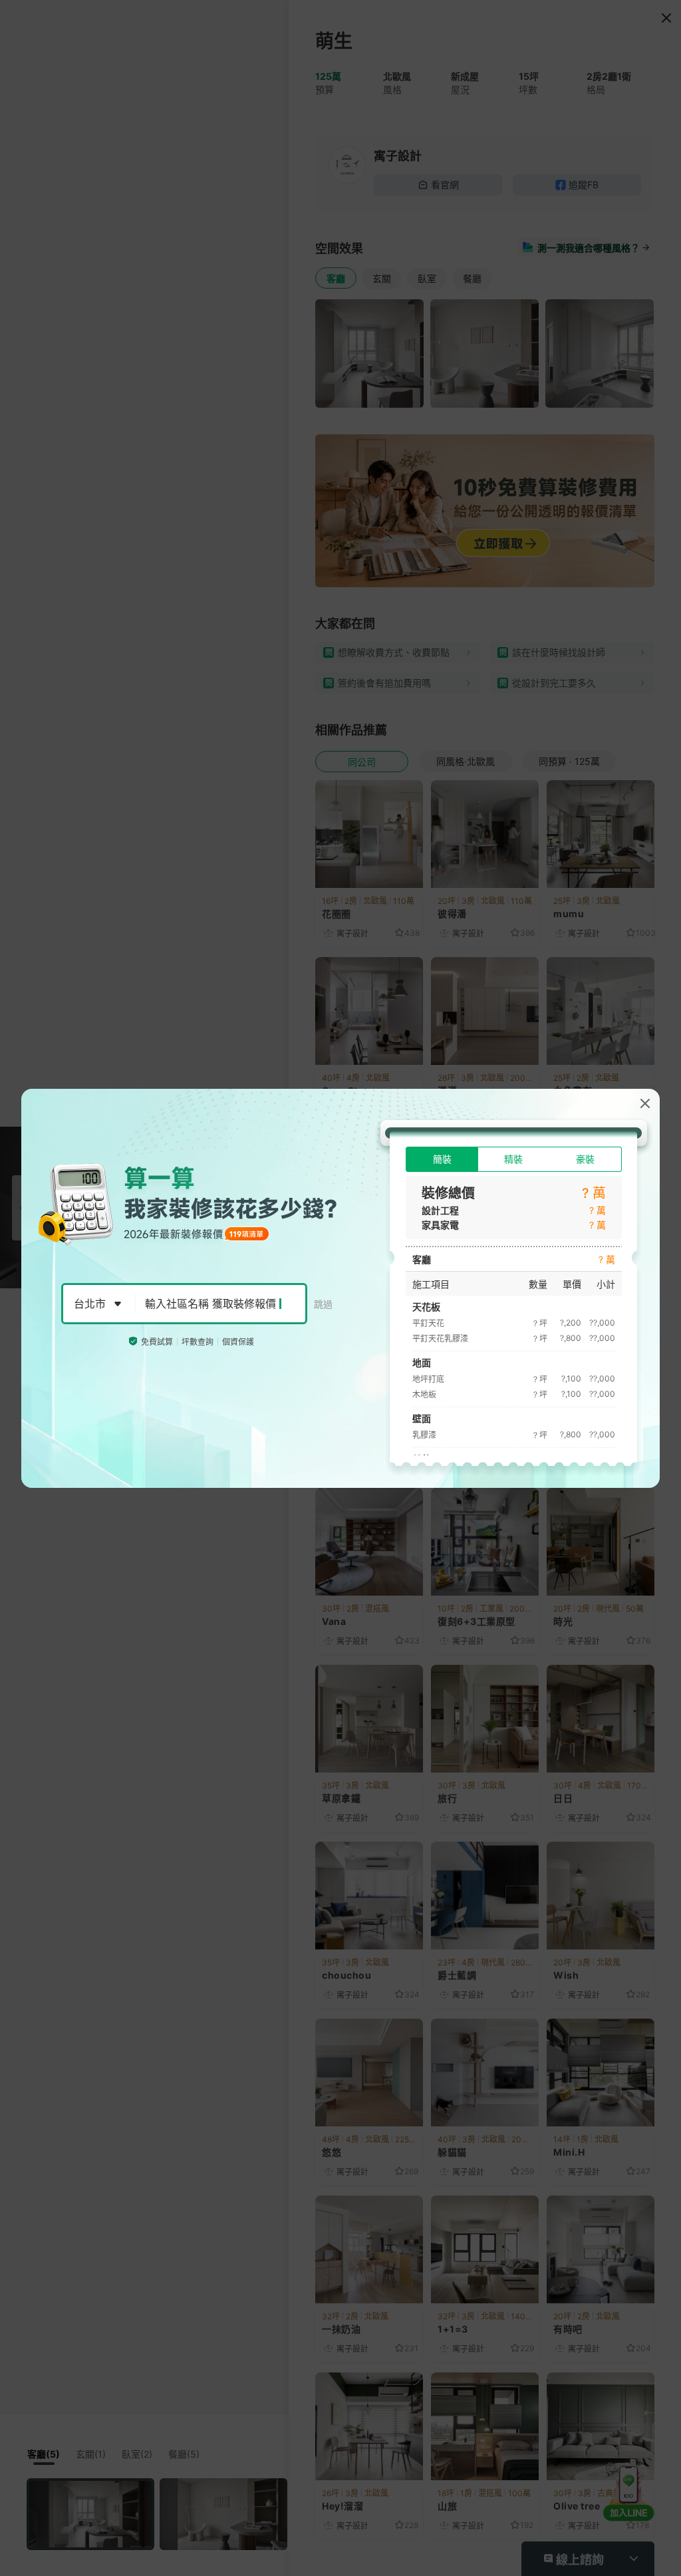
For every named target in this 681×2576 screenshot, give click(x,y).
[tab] (442, 1159)
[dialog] (340, 1288)
